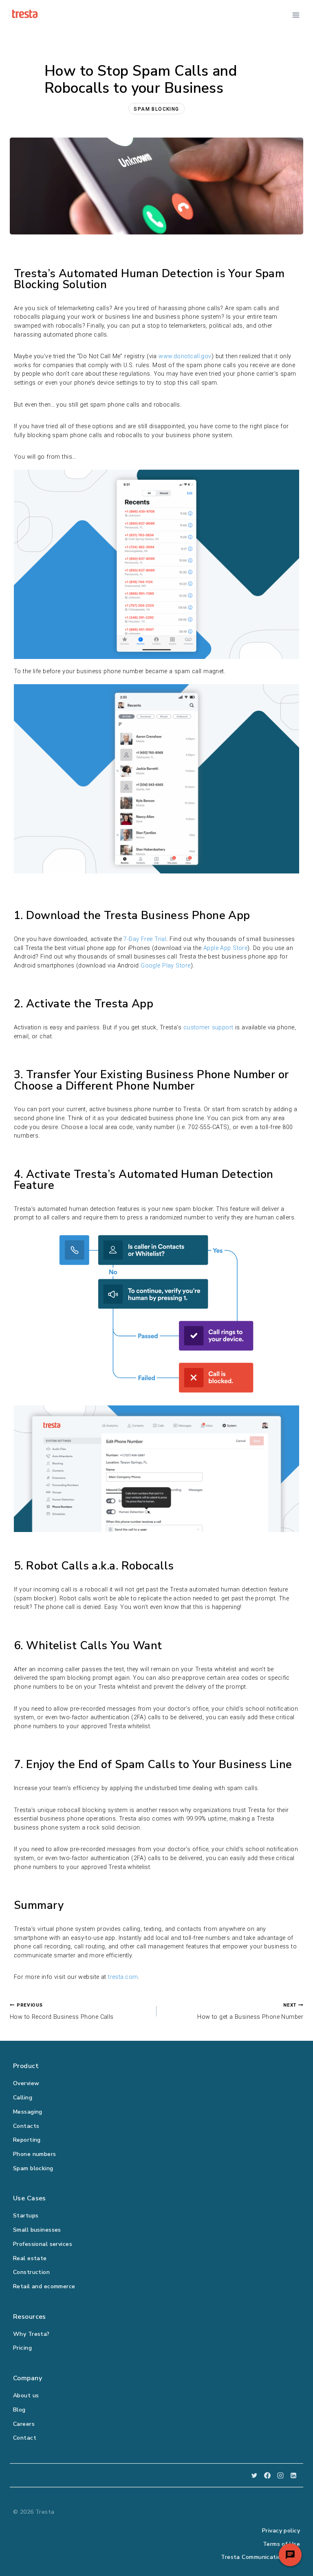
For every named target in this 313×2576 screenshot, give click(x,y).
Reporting (27, 2140)
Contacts (26, 2126)
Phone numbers (35, 2154)
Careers (24, 2424)
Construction (31, 2272)
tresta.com (123, 1977)
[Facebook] (267, 2475)
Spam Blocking (156, 109)
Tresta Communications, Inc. (260, 2557)
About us (26, 2395)
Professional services (43, 2244)
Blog (19, 2410)
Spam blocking (33, 2168)
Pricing (22, 2348)
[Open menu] (296, 15)
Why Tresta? (31, 2334)
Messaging (28, 2112)
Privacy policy (281, 2531)
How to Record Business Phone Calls (62, 2011)
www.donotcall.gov (185, 356)
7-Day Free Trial (145, 939)
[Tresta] (25, 14)
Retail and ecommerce (44, 2286)
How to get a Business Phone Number (250, 2011)
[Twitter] (254, 2475)
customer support (208, 1028)
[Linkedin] (293, 2475)
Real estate (30, 2258)
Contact (25, 2438)
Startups (26, 2216)
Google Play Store (165, 966)
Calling (23, 2098)
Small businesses (37, 2230)
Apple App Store (225, 948)
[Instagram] (280, 2475)
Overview (26, 2083)
